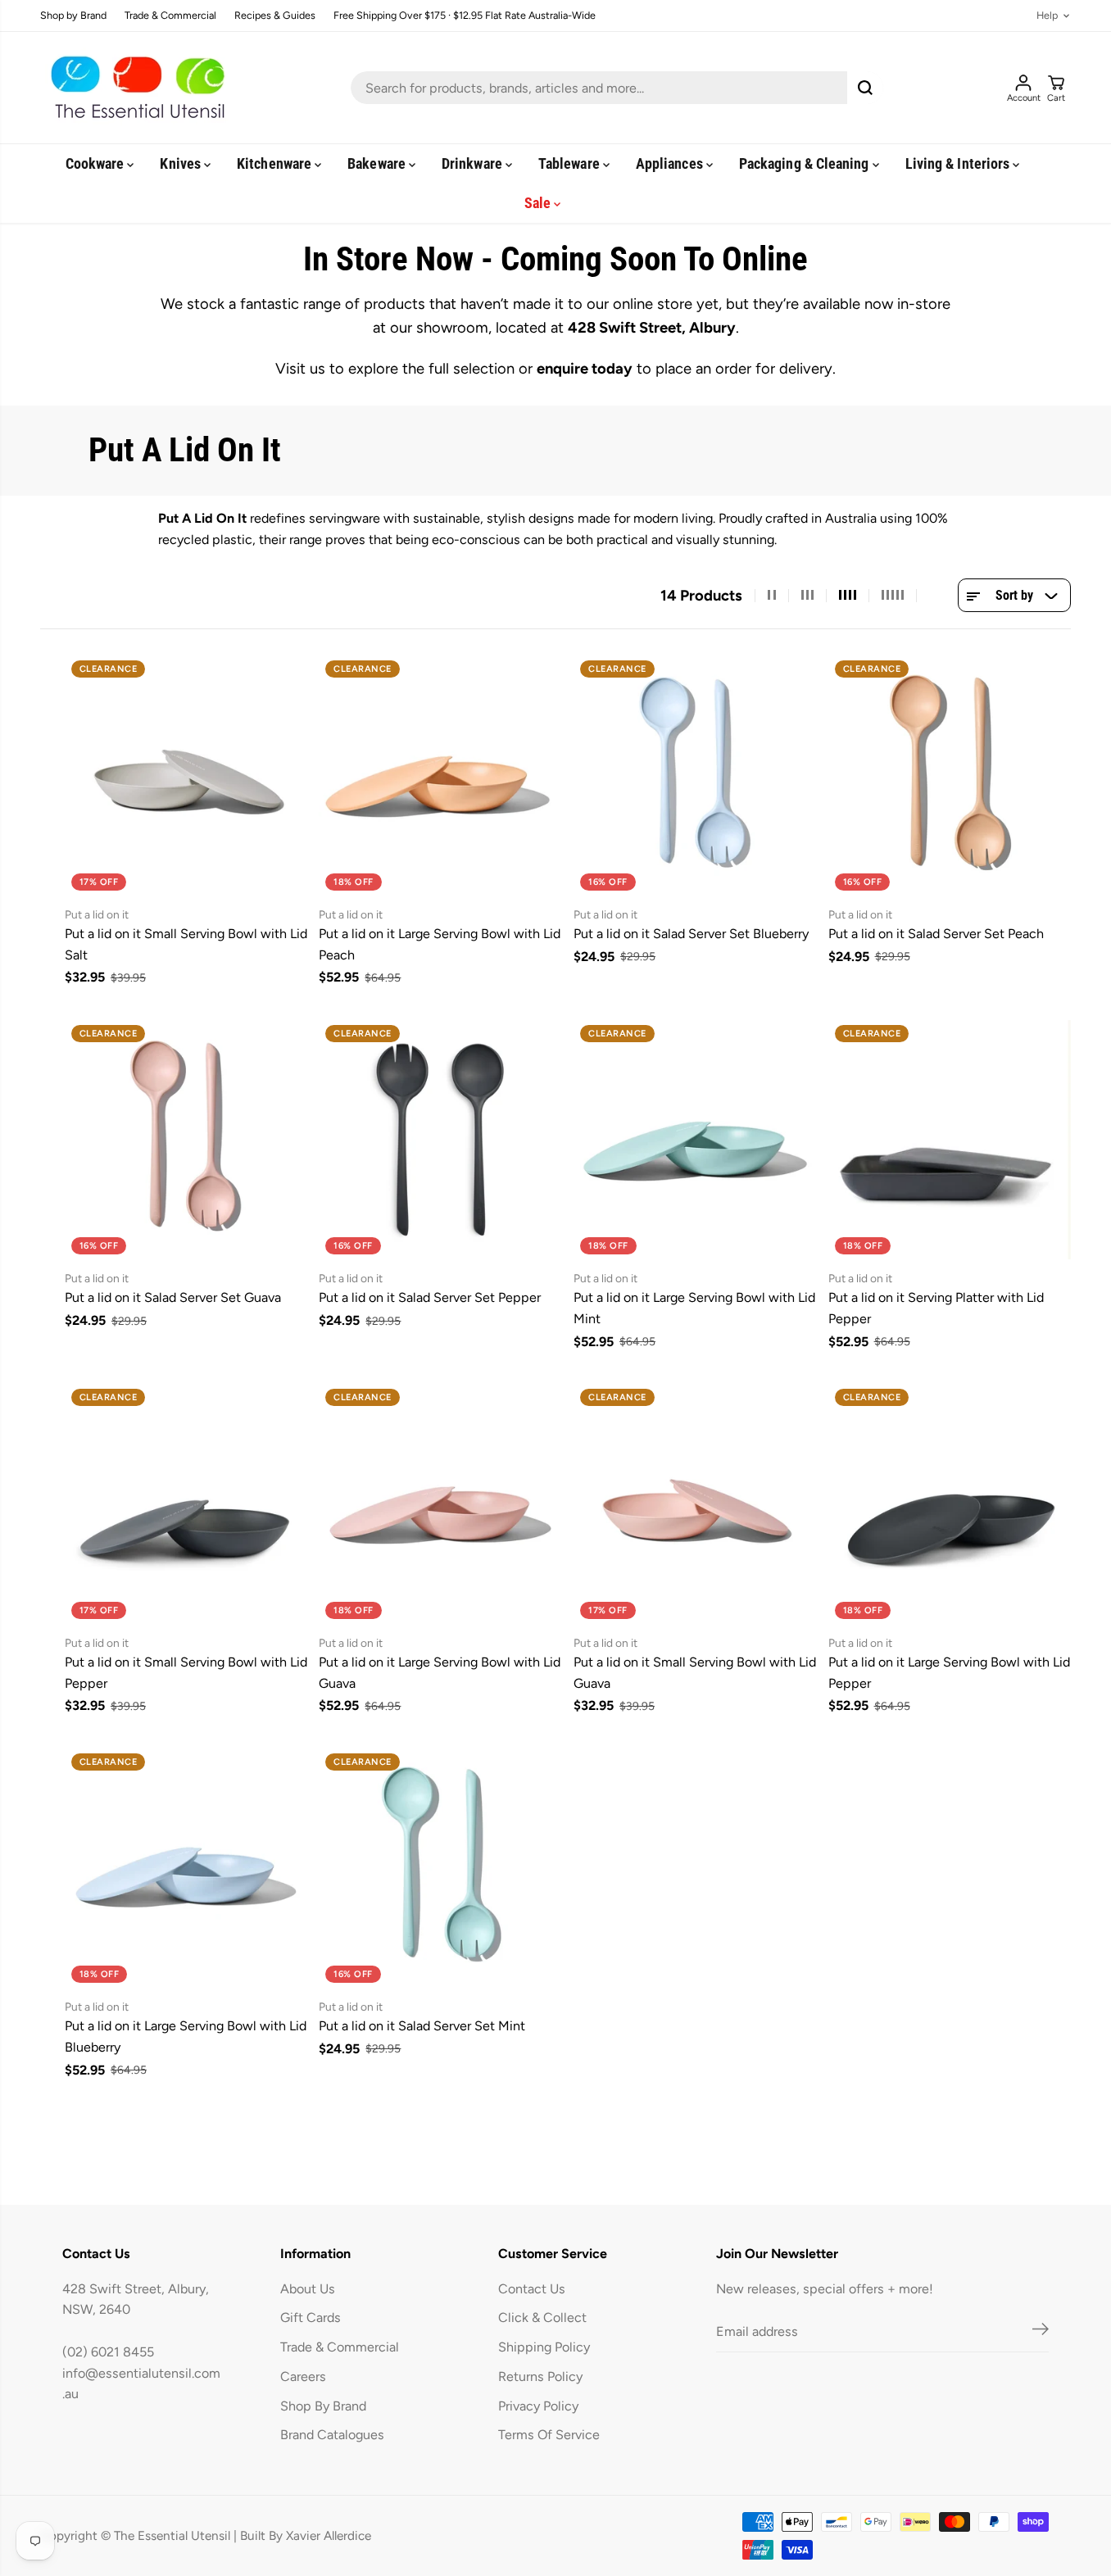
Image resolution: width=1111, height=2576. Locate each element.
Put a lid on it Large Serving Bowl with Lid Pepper (949, 1673)
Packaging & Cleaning (806, 163)
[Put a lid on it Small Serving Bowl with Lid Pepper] (186, 1504)
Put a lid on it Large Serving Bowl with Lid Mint (694, 1308)
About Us (308, 2289)
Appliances (671, 163)
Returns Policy (540, 2376)
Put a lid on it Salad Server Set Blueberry (691, 934)
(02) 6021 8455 (108, 2352)
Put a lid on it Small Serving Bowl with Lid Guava (695, 1673)
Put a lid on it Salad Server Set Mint (422, 2026)
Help (1047, 16)
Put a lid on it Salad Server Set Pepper (430, 1297)
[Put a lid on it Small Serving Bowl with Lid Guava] (695, 1504)
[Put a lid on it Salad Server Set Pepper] (440, 1140)
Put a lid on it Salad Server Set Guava (173, 1297)
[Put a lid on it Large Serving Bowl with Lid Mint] (695, 1140)
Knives (182, 163)
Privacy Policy (538, 2406)
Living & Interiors (959, 163)
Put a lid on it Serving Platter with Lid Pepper (936, 1308)
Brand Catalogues (332, 2435)
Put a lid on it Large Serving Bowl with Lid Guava (440, 1673)
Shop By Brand (323, 2406)
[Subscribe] (1041, 2332)
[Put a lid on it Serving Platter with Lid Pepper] (950, 1140)
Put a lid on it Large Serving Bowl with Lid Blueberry (186, 2036)
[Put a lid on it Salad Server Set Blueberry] (695, 776)
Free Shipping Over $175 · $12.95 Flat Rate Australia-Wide (465, 16)
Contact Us (532, 2289)
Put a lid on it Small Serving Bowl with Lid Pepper (186, 1673)
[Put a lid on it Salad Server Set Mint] (440, 1869)
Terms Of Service (549, 2435)
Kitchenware (276, 163)
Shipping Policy (544, 2347)
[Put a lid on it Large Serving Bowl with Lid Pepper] (950, 1504)
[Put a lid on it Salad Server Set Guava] (186, 1140)
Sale (539, 203)
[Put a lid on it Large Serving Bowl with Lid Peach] (440, 776)
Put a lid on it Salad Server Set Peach (936, 934)
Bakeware (378, 163)
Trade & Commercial (170, 16)
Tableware (571, 163)
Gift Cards (311, 2317)
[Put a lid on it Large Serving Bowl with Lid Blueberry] (186, 1869)
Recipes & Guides (275, 16)
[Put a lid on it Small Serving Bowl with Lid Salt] (186, 776)
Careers (303, 2376)
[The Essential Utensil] (134, 88)
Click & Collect (542, 2317)
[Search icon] (865, 88)
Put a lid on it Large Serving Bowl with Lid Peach (440, 944)
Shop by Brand (73, 16)
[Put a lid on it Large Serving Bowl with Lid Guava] (440, 1504)
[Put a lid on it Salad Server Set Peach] (950, 776)
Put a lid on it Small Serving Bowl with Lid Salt (186, 944)
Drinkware (474, 163)
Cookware (97, 163)
